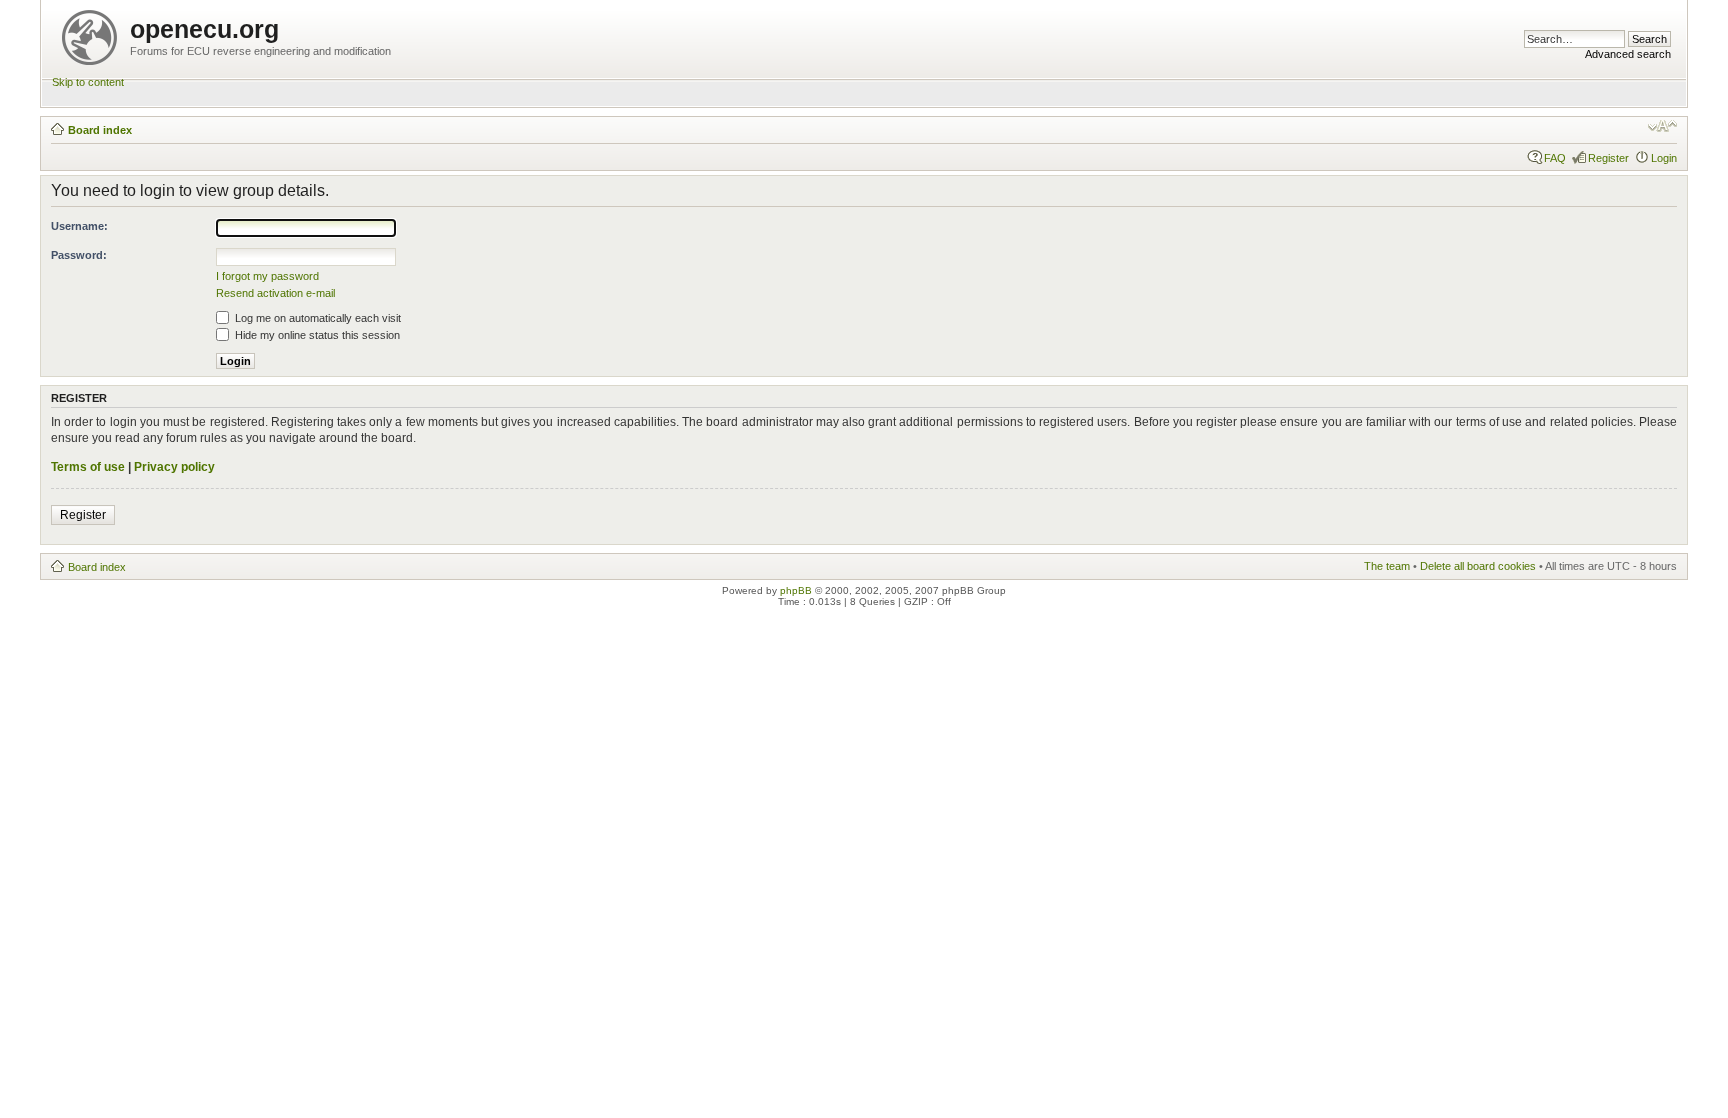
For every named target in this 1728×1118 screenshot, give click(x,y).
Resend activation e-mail (275, 293)
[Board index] (91, 33)
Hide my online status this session (316, 335)
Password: (79, 255)
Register (1608, 158)
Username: (79, 226)
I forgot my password (267, 276)
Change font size (1662, 126)
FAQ (1555, 158)
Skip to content (88, 82)
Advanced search (1628, 54)
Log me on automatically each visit (316, 318)
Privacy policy (174, 467)
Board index (100, 130)
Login (1664, 158)
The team (1387, 566)
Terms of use (88, 467)
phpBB (796, 590)
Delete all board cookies (1478, 566)
